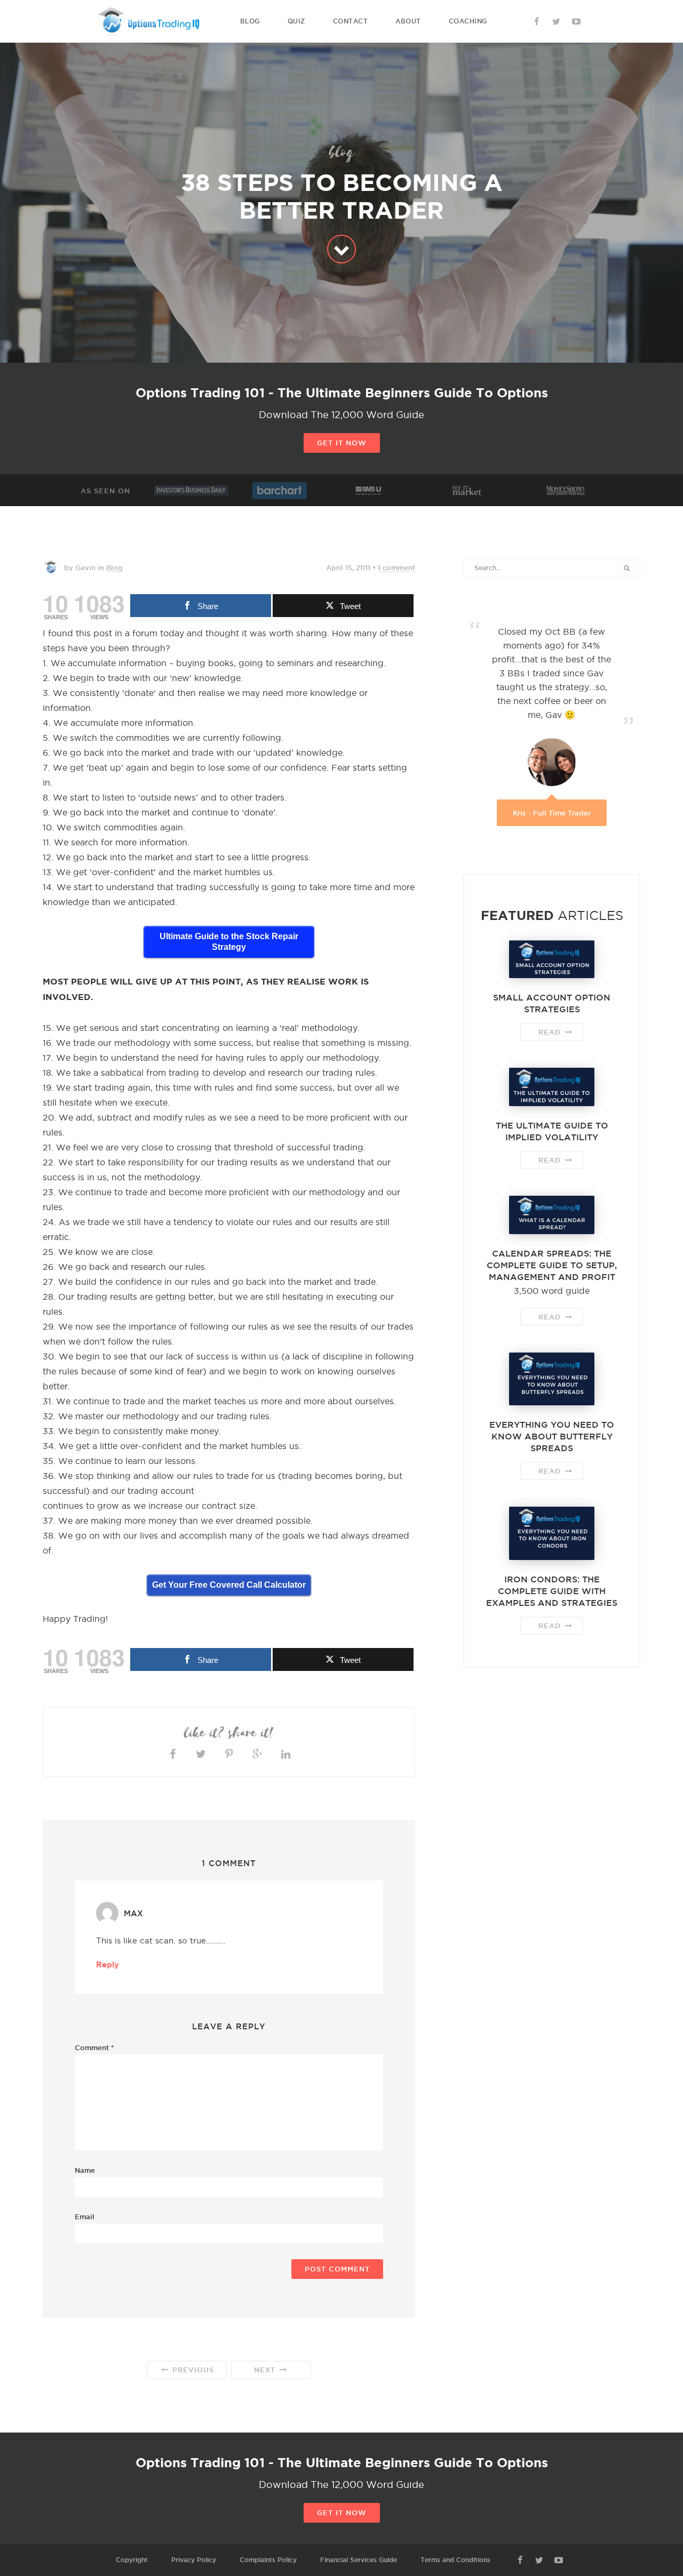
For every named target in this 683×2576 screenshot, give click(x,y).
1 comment (396, 567)
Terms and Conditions (455, 2560)
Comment (94, 2047)
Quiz (296, 21)
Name (85, 2170)
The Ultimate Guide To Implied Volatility (552, 1131)
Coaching (468, 21)
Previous (192, 2370)
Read (551, 1032)
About (408, 21)
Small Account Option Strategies (552, 1003)
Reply (108, 1965)
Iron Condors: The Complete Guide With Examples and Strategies (552, 1591)
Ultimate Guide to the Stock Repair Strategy (229, 942)
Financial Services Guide (359, 2560)
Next (266, 2370)
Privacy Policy (194, 2560)
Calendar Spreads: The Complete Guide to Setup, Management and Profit (552, 1265)
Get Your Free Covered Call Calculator (229, 1585)
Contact (351, 21)
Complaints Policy (268, 2560)
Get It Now (342, 443)
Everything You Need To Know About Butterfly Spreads (552, 1436)
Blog (250, 21)
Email (85, 2217)
